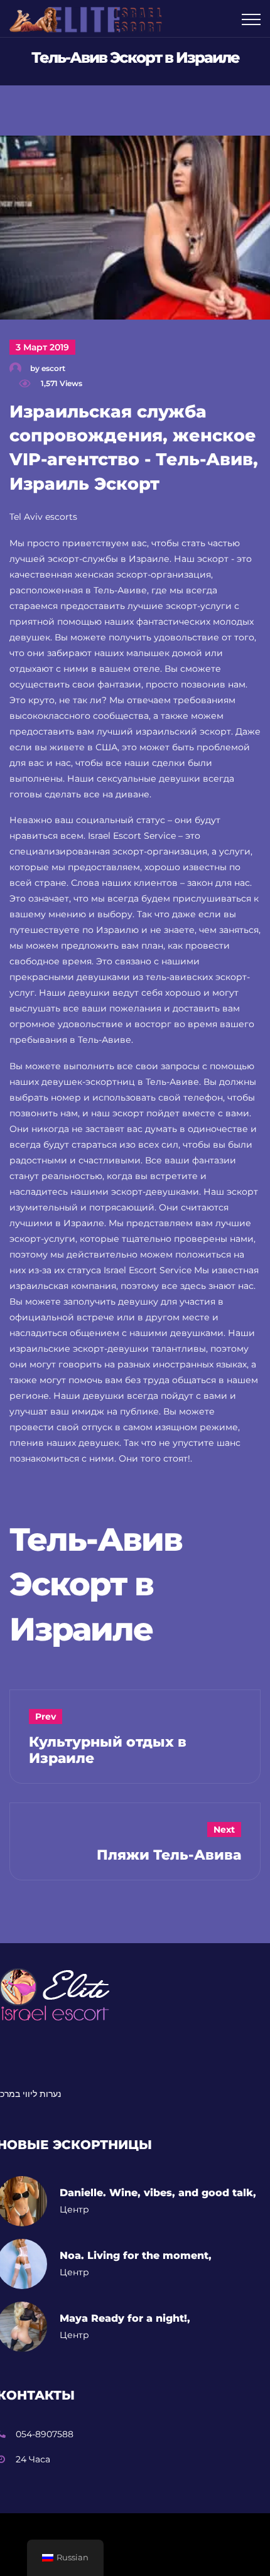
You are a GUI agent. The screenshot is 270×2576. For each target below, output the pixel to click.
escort (53, 368)
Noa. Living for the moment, (136, 2255)
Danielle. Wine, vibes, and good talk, (158, 2193)
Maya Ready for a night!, (125, 2318)
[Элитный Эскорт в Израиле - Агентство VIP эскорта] (90, 19)
